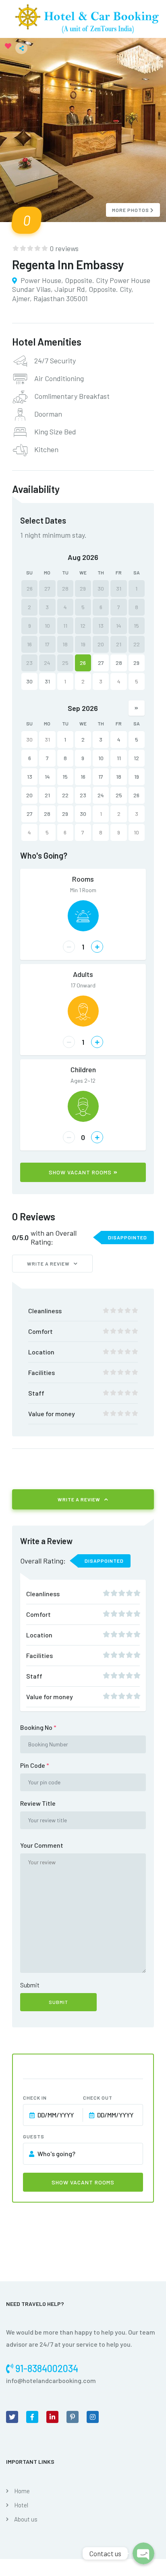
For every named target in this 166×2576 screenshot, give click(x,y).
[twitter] (12, 2417)
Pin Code (35, 1765)
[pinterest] (73, 2417)
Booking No (38, 1727)
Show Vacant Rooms (80, 1172)
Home (22, 2491)
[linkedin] (52, 2417)
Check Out (98, 2098)
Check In (35, 2098)
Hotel (21, 2505)
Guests (34, 2136)
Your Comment (42, 1845)
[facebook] (32, 2417)
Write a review (48, 1264)
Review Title (38, 1803)
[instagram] (93, 2417)
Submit (30, 1985)
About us (26, 2519)
